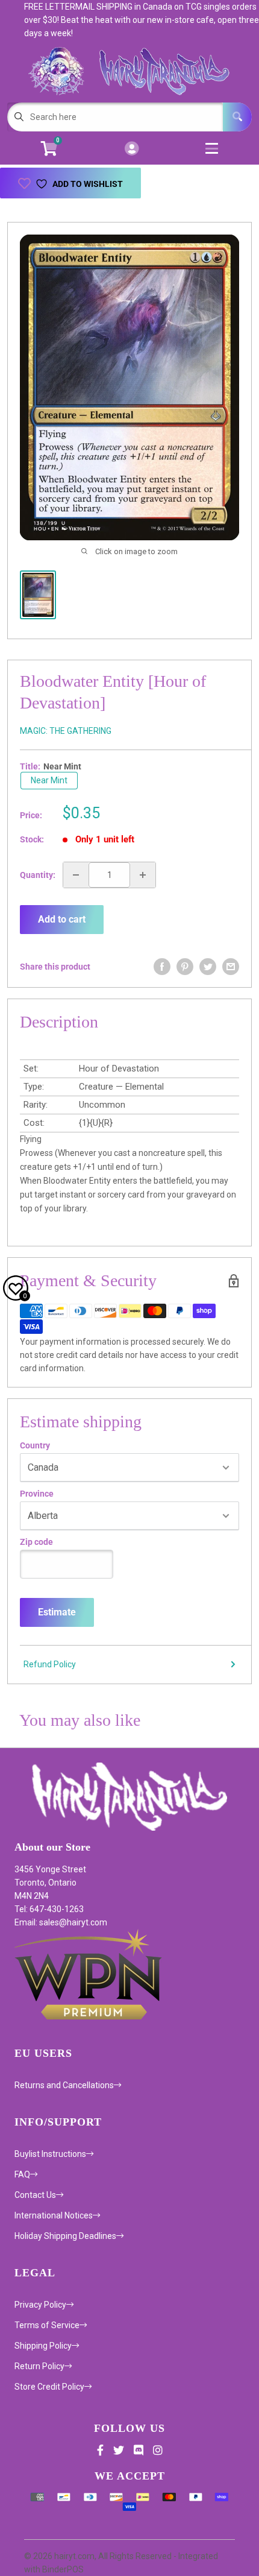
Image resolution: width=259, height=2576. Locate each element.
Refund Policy (50, 1664)
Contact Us (35, 2195)
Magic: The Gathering (66, 731)
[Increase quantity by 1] (143, 875)
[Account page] (132, 149)
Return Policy (39, 2366)
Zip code (36, 1542)
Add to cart (62, 919)
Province (37, 1494)
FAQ (22, 2174)
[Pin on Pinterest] (185, 967)
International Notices (54, 2215)
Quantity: (38, 875)
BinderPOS (63, 2569)
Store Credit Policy (49, 2387)
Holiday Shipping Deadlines (65, 2236)
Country (35, 1445)
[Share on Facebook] (162, 967)
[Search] (237, 117)
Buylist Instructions (50, 2154)
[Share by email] (231, 967)
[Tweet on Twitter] (208, 967)
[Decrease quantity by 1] (76, 875)
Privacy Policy (40, 2305)
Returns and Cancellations (64, 2085)
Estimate (57, 1612)
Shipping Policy (43, 2346)
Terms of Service (47, 2325)
